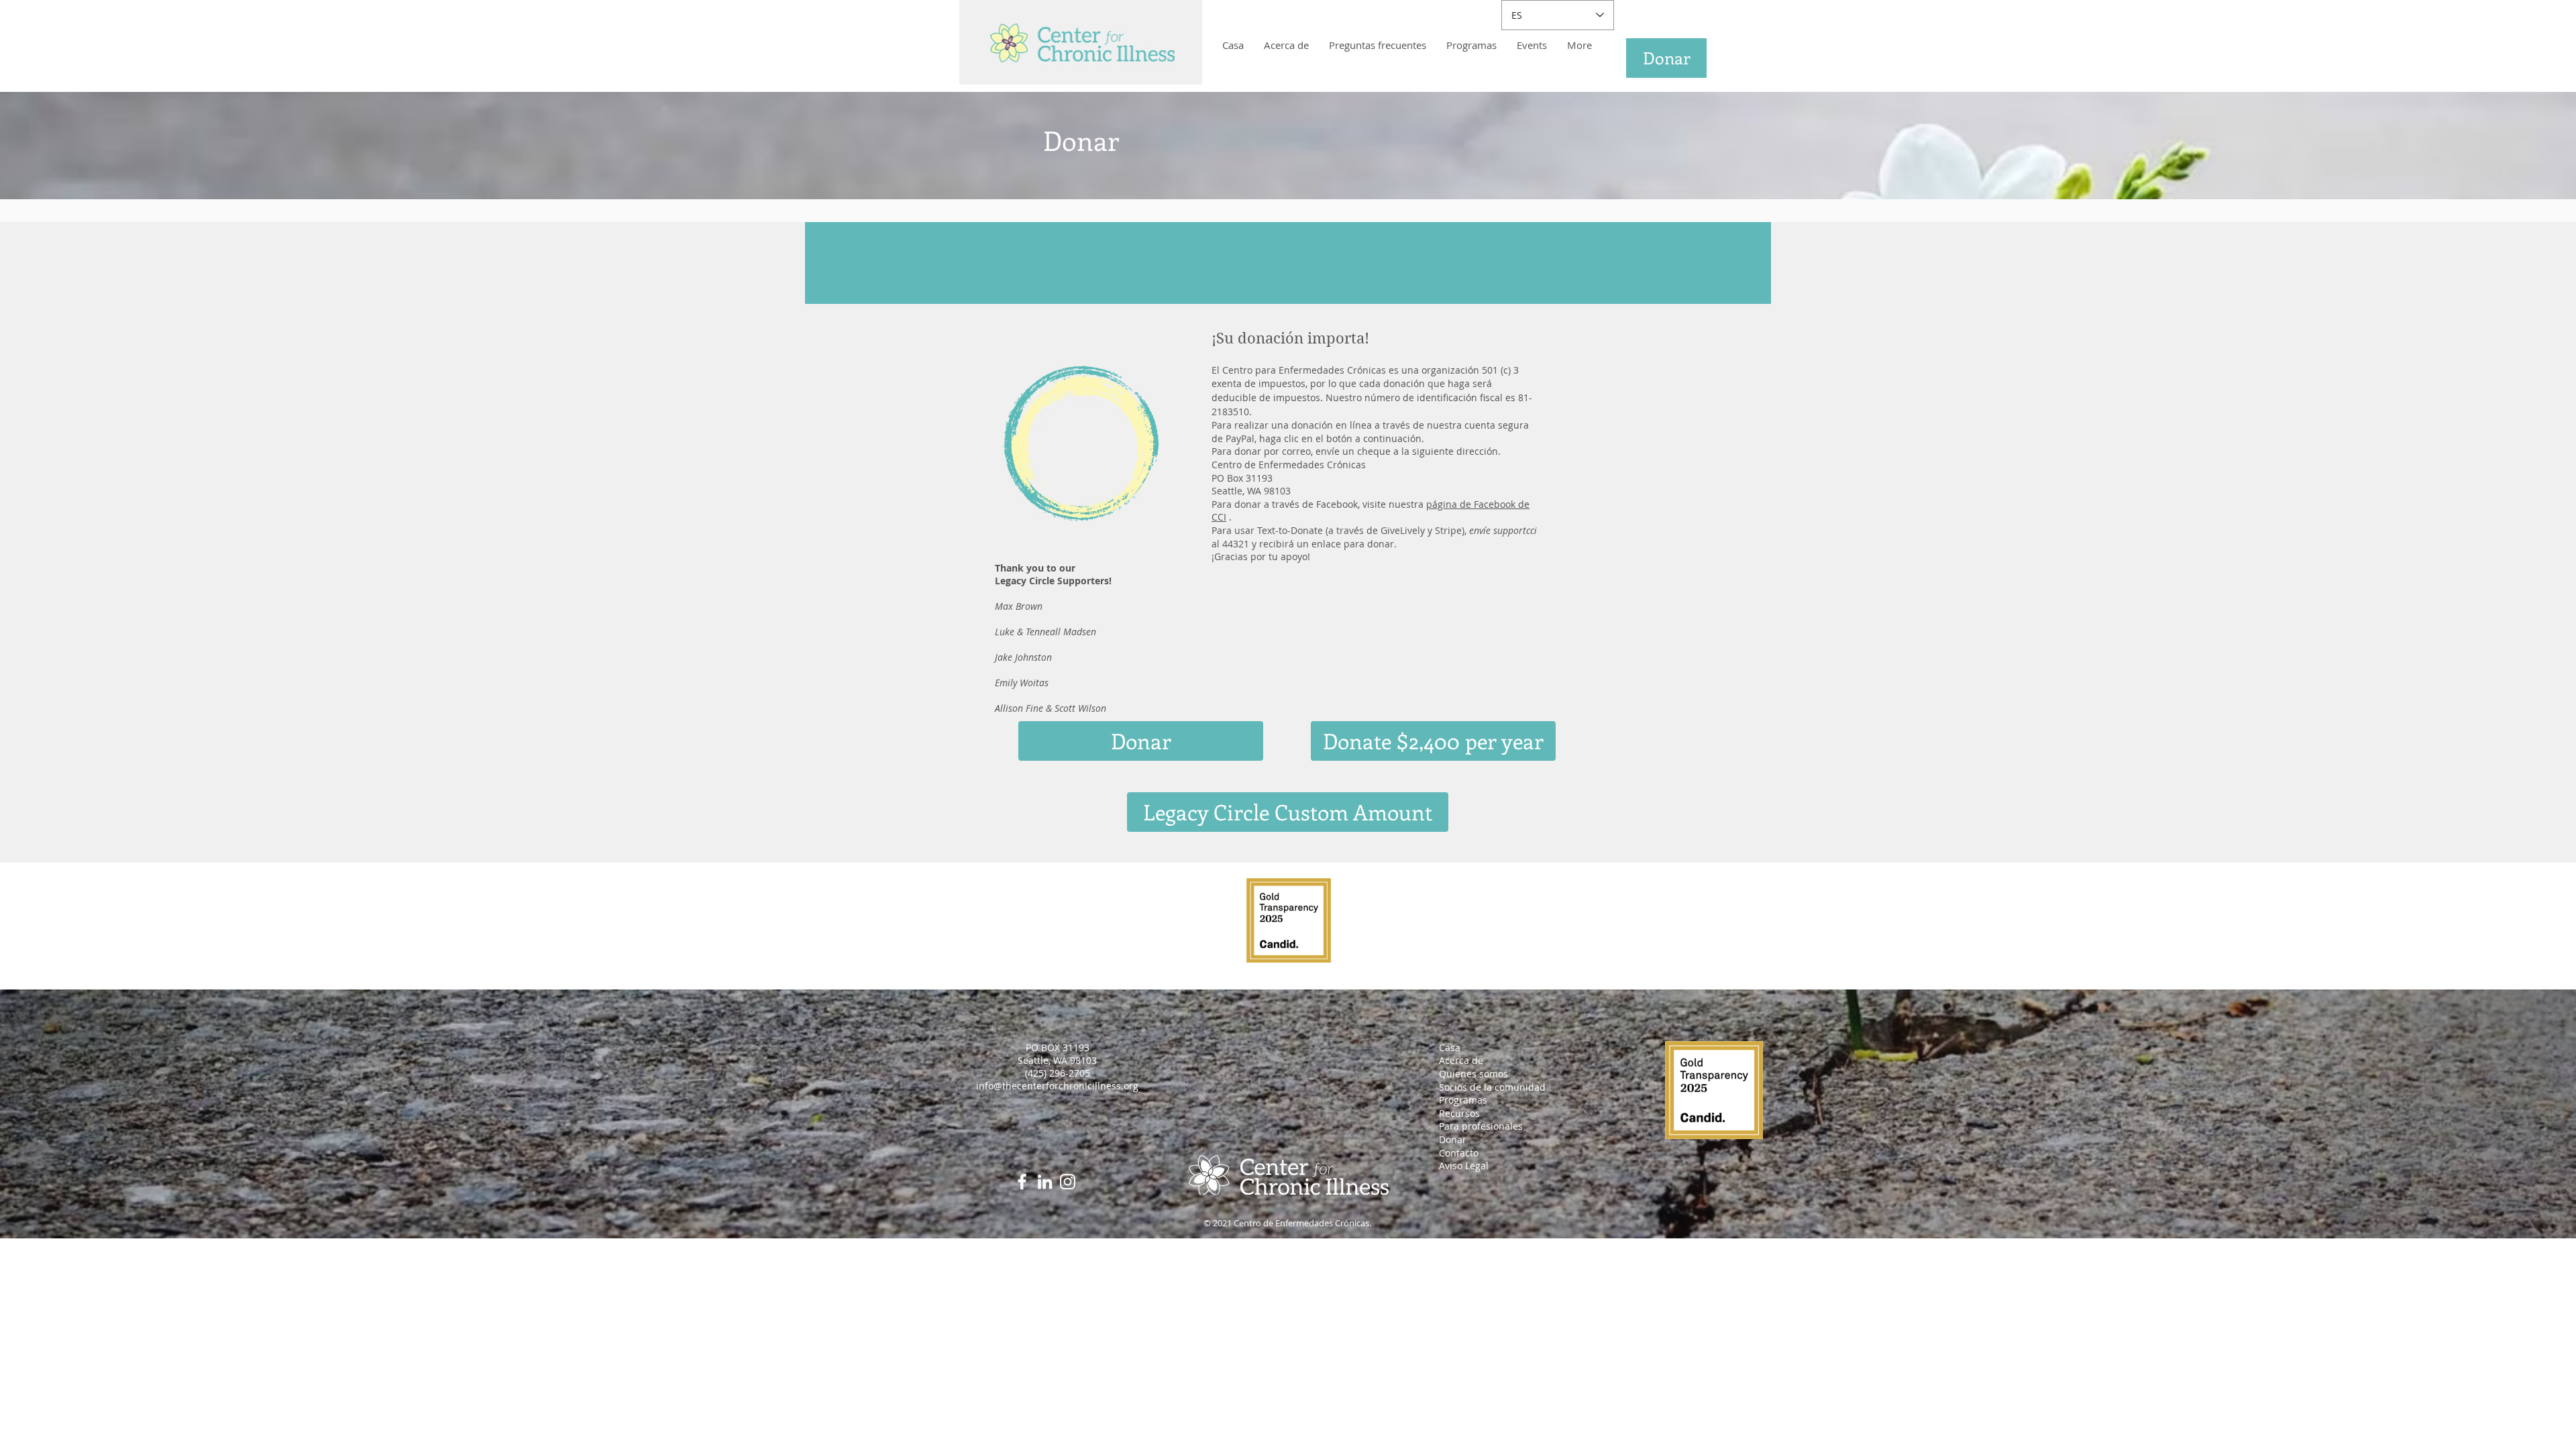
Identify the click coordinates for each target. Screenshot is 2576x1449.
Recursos (1459, 1113)
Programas (1463, 1100)
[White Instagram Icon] (1068, 1182)
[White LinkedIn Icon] (1045, 1182)
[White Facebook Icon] (1022, 1182)
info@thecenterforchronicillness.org (1057, 1086)
